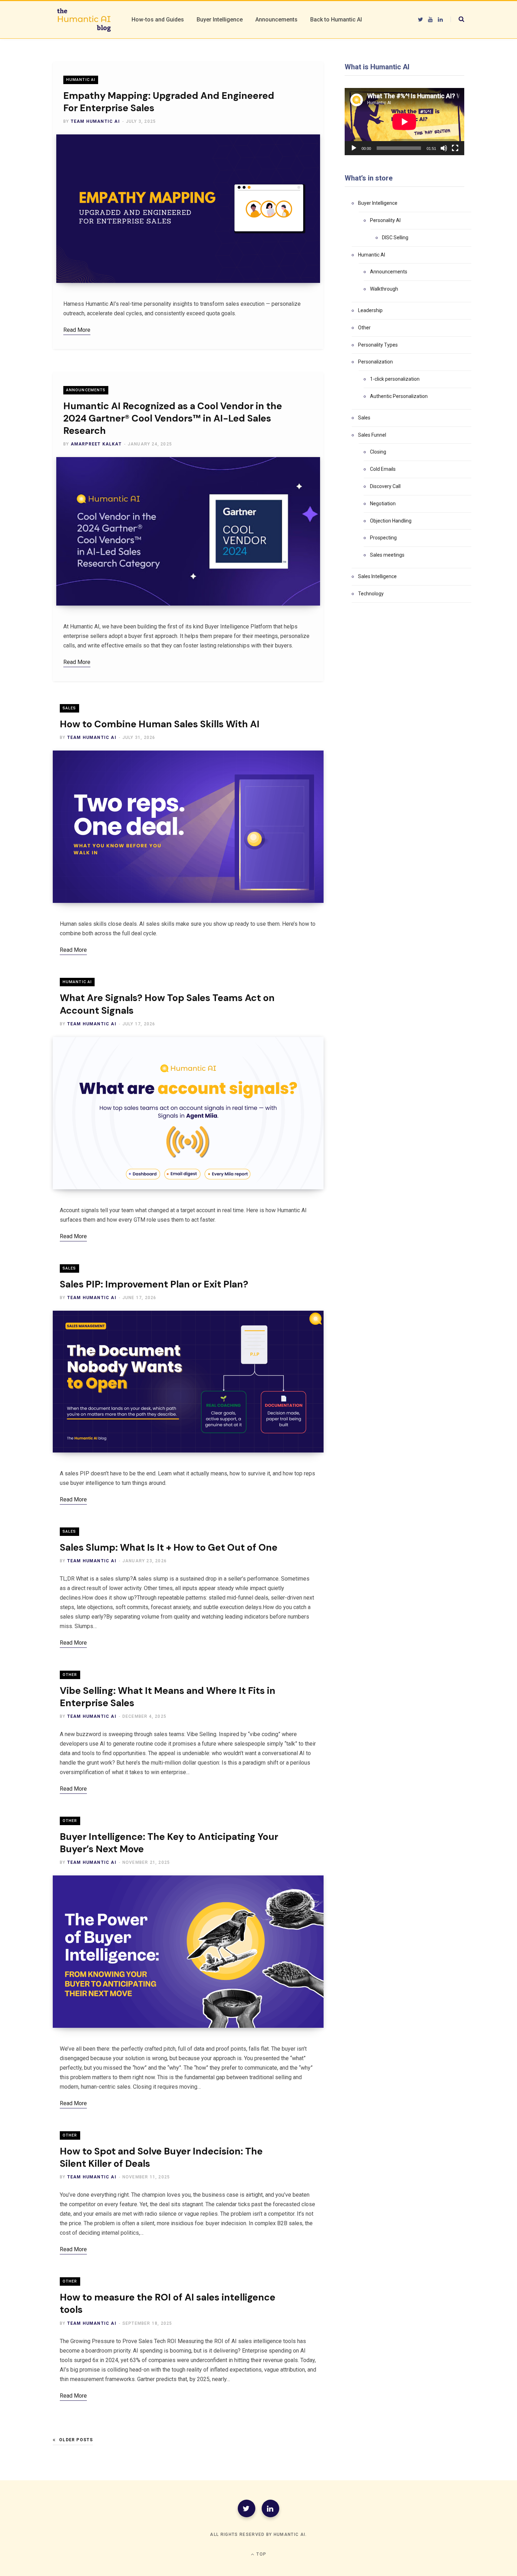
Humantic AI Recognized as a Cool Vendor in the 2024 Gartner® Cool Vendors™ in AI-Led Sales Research (173, 418)
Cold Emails (383, 469)
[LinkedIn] (270, 2508)
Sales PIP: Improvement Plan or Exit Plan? (154, 1284)
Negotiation (383, 504)
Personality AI (385, 220)
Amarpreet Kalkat (96, 444)
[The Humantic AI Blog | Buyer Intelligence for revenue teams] (84, 20)
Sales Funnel (372, 435)
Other (70, 1675)
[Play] (354, 148)
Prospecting (383, 538)
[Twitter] (247, 2508)
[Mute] (444, 148)
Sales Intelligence (377, 576)
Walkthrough (384, 289)
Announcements (86, 390)
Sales (69, 708)
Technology (371, 594)
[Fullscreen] (455, 148)
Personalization (375, 362)
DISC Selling (395, 238)
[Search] (457, 19)
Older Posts (76, 2440)
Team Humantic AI (95, 121)
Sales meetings (387, 555)
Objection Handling (391, 521)
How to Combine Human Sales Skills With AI (160, 724)
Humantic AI (81, 80)
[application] (404, 122)
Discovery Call (385, 486)
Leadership (370, 310)
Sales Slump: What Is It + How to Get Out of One (170, 1547)
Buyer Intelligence (378, 203)
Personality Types (378, 345)
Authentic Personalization (399, 396)
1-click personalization (395, 379)
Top (261, 2554)
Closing (378, 452)
